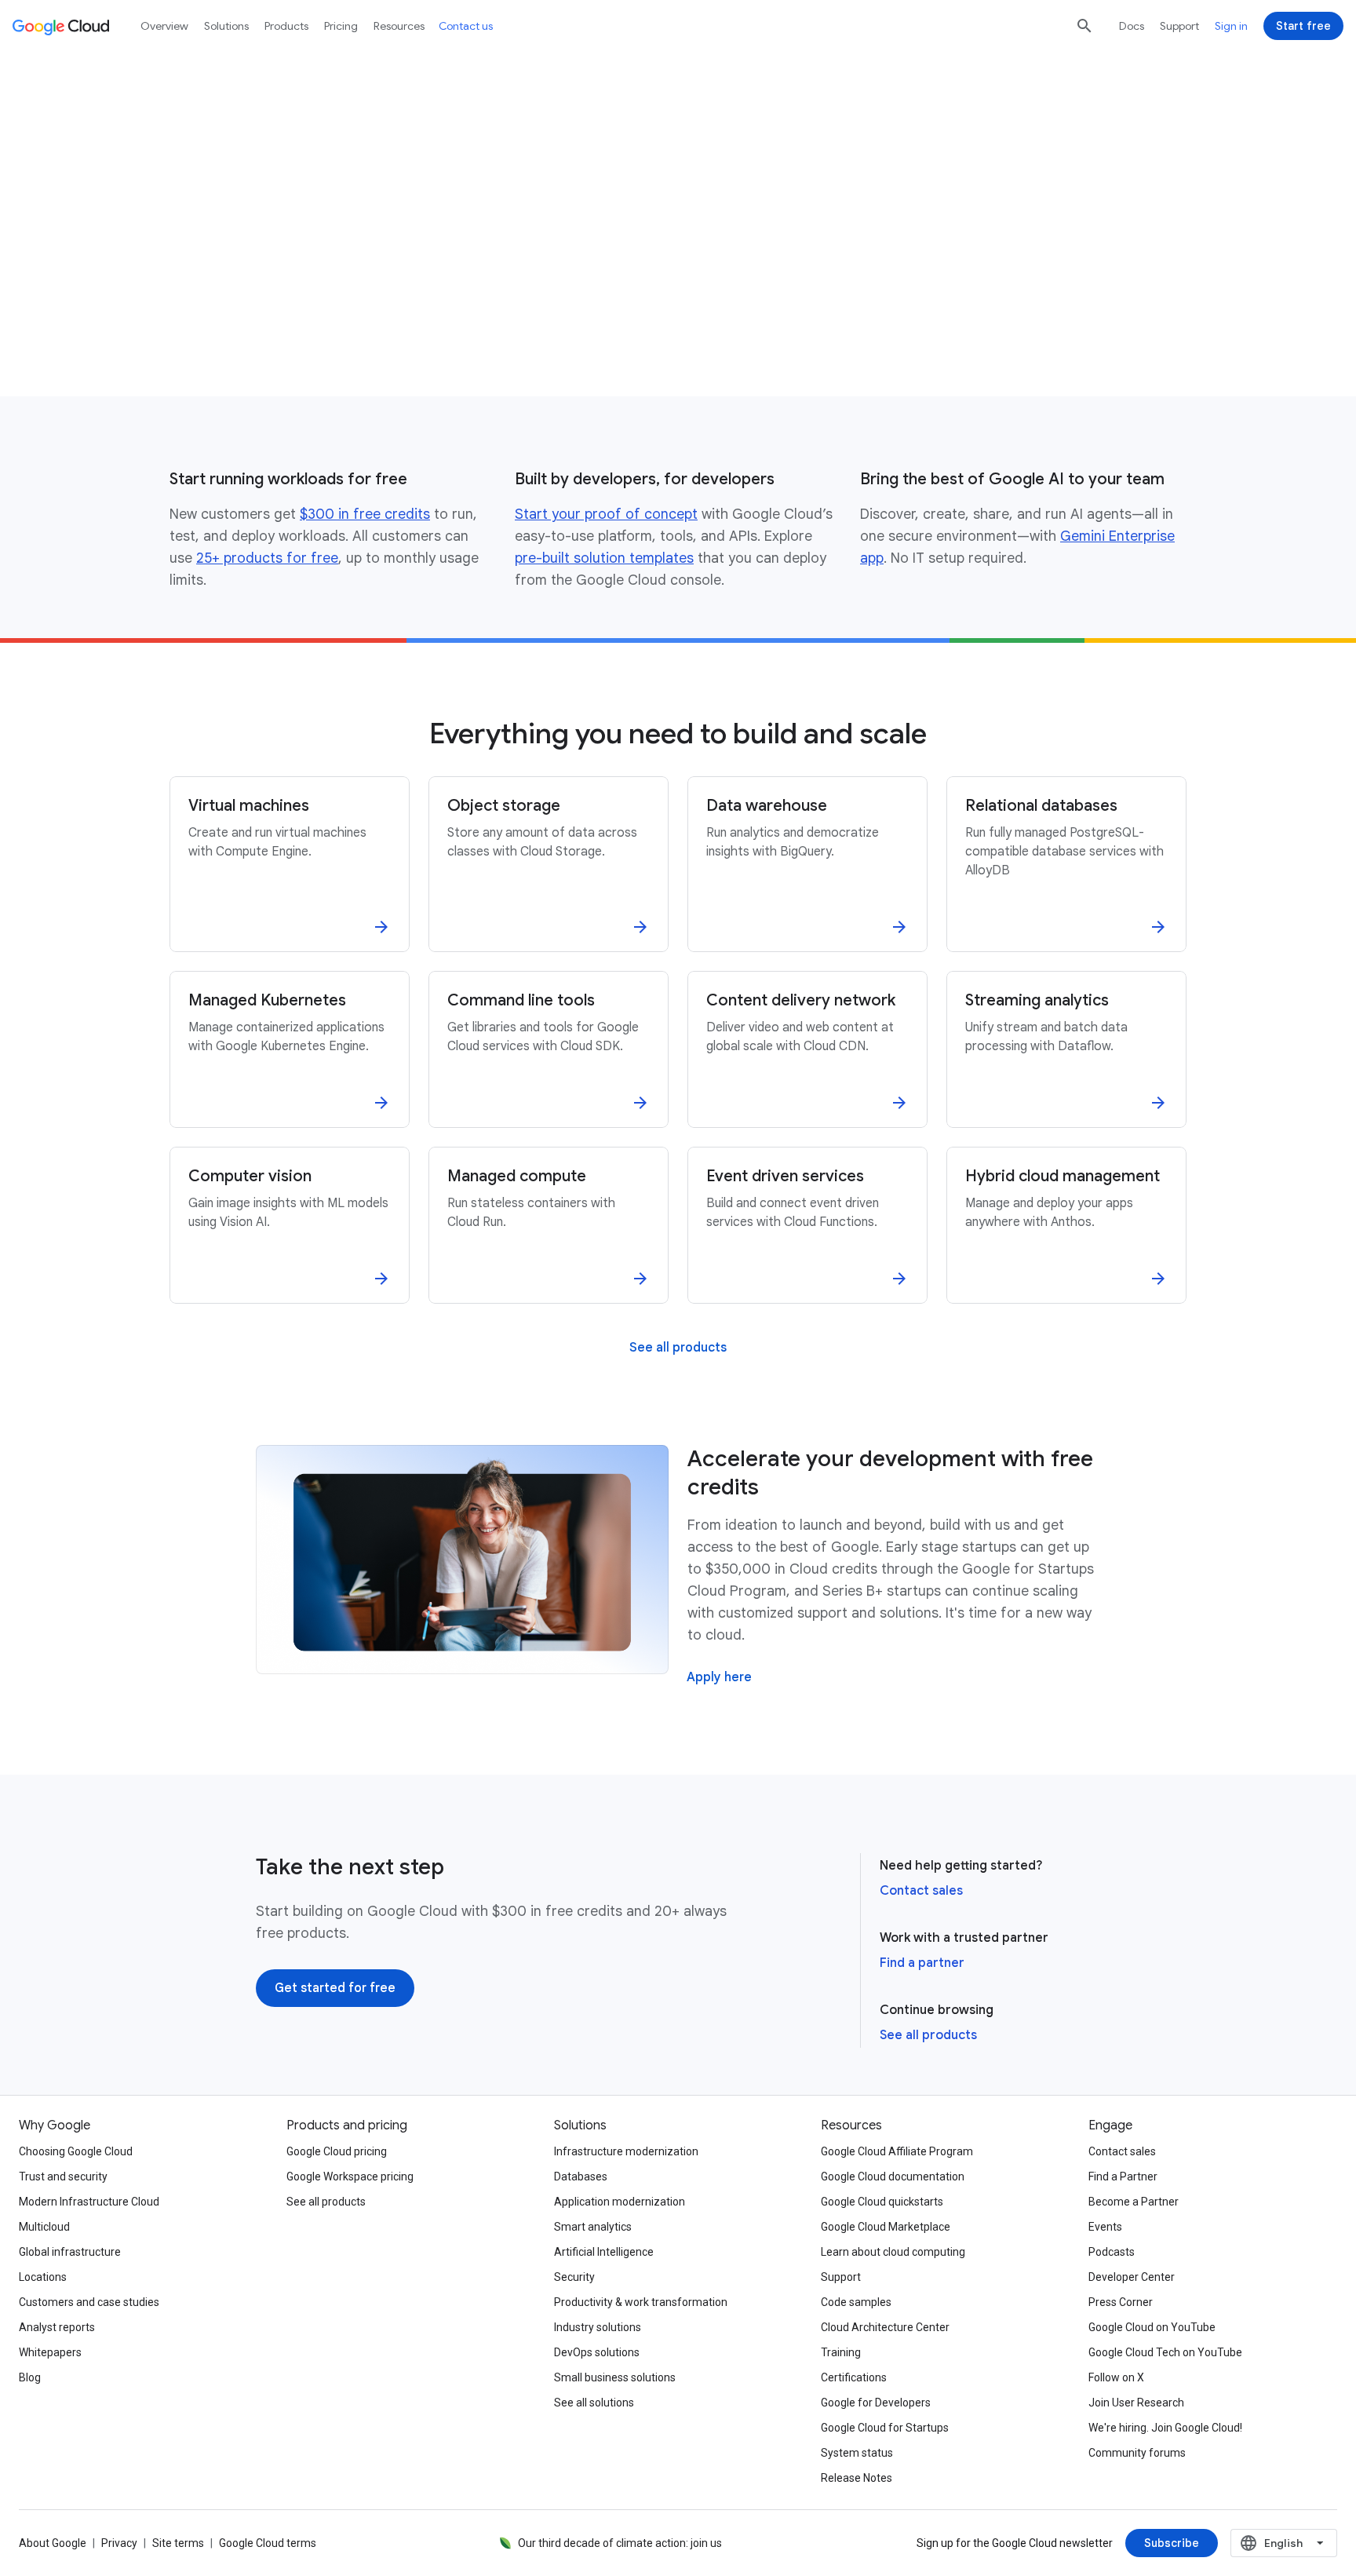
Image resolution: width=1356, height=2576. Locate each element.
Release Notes (857, 2478)
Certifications (854, 2377)
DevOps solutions (597, 2352)
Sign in (1231, 26)
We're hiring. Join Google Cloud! (1165, 2428)
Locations (43, 2277)
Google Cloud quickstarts (882, 2202)
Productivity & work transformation (641, 2302)
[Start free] (1303, 26)
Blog (30, 2377)
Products (286, 26)
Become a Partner (1134, 2202)
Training (841, 2352)
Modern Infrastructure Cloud (89, 2202)
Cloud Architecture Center (885, 2327)
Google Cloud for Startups (885, 2428)
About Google (53, 2543)
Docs (1132, 26)
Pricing (341, 26)
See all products (928, 2035)
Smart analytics (593, 2227)
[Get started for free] (249, 324)
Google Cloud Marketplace (886, 2227)
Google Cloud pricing (337, 2151)
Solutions (226, 26)
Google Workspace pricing (350, 2176)
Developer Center (1132, 2277)
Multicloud (44, 2227)
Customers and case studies (89, 2302)
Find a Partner (1123, 2176)
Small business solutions (615, 2377)
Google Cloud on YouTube (1152, 2327)
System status (857, 2453)
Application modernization (620, 2202)
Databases (581, 2176)
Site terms (178, 2543)
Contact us (466, 26)
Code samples (856, 2302)
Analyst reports (57, 2327)
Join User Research (1136, 2403)
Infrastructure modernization (626, 2151)
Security (574, 2277)
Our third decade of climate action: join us (620, 2543)
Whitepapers (50, 2352)
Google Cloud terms (268, 2543)
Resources (399, 26)
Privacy (119, 2543)
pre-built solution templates (604, 558)
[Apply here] (719, 1677)
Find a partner (922, 1963)
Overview (164, 26)
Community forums (1137, 2453)
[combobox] (1284, 2543)
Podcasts (1112, 2252)
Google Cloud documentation (893, 2176)
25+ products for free (267, 558)
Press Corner (1121, 2302)
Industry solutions (598, 2327)
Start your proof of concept (606, 514)
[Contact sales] (402, 324)
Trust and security (63, 2176)
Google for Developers (876, 2403)
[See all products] (678, 1348)
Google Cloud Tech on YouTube (1165, 2352)
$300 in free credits (365, 514)
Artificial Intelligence (604, 2252)
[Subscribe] (1172, 2543)
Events (1105, 2227)
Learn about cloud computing (893, 2252)
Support (1179, 26)
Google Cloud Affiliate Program (897, 2151)
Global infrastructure (70, 2252)
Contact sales (921, 1891)
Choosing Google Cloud (76, 2151)
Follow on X (1116, 2377)
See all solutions (594, 2403)
